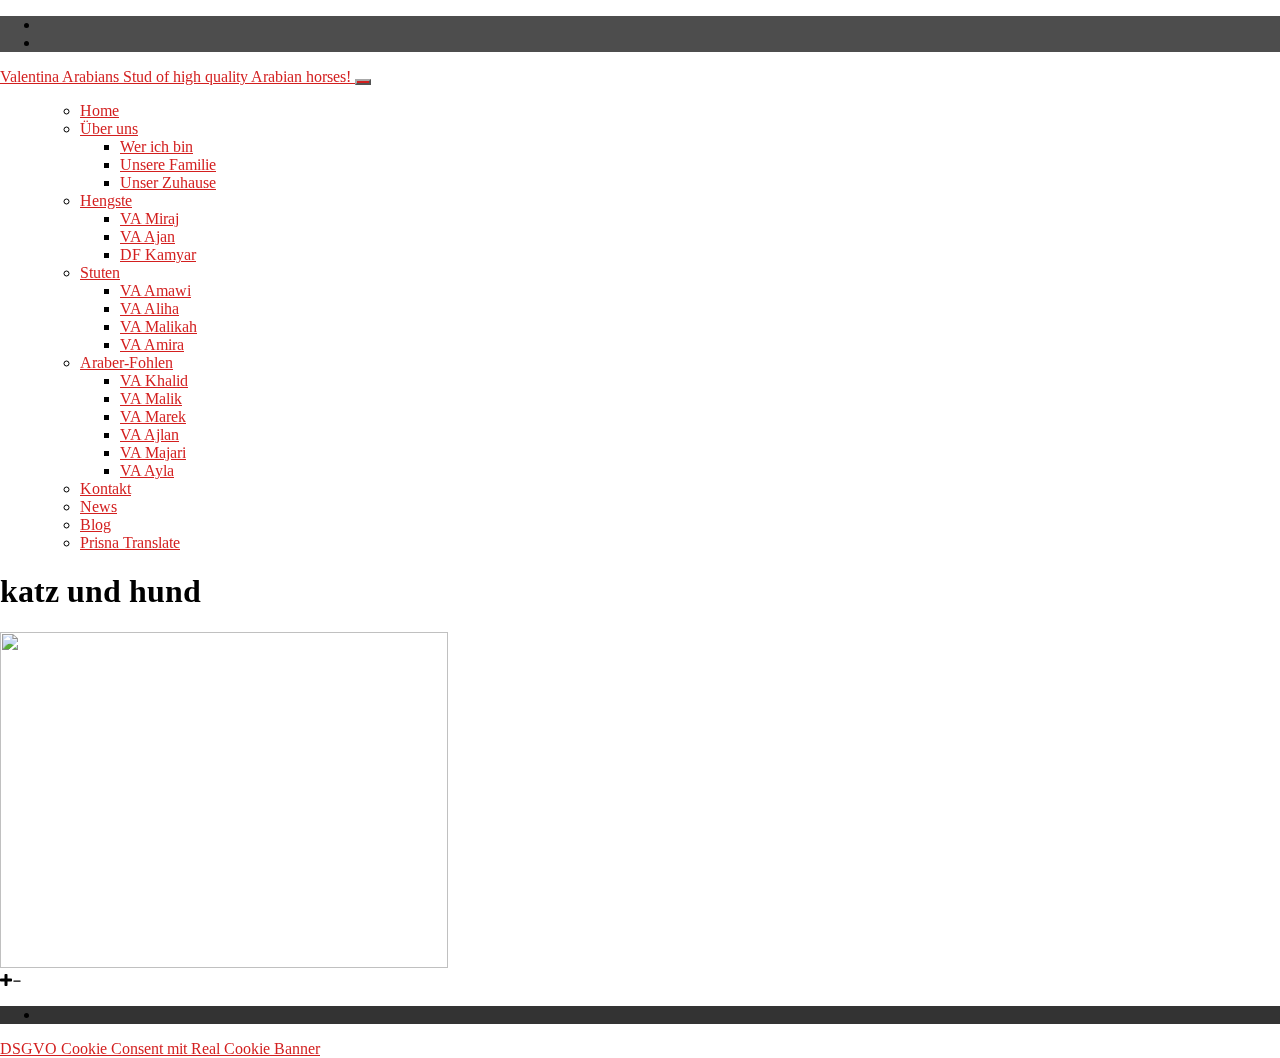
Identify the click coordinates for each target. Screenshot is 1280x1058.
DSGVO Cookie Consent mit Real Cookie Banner (160, 1048)
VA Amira (152, 344)
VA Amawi (155, 290)
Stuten (100, 272)
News (98, 506)
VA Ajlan (149, 434)
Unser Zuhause (168, 182)
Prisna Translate (130, 542)
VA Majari (153, 452)
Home (99, 110)
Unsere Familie (168, 164)
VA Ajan (147, 236)
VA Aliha (149, 308)
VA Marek (153, 416)
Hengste (106, 200)
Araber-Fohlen (126, 362)
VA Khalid (154, 380)
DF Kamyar (158, 254)
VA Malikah (158, 326)
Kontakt (105, 488)
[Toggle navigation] (363, 82)
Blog (95, 524)
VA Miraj (149, 218)
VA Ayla (147, 470)
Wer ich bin (156, 146)
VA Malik (151, 398)
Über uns (109, 128)
